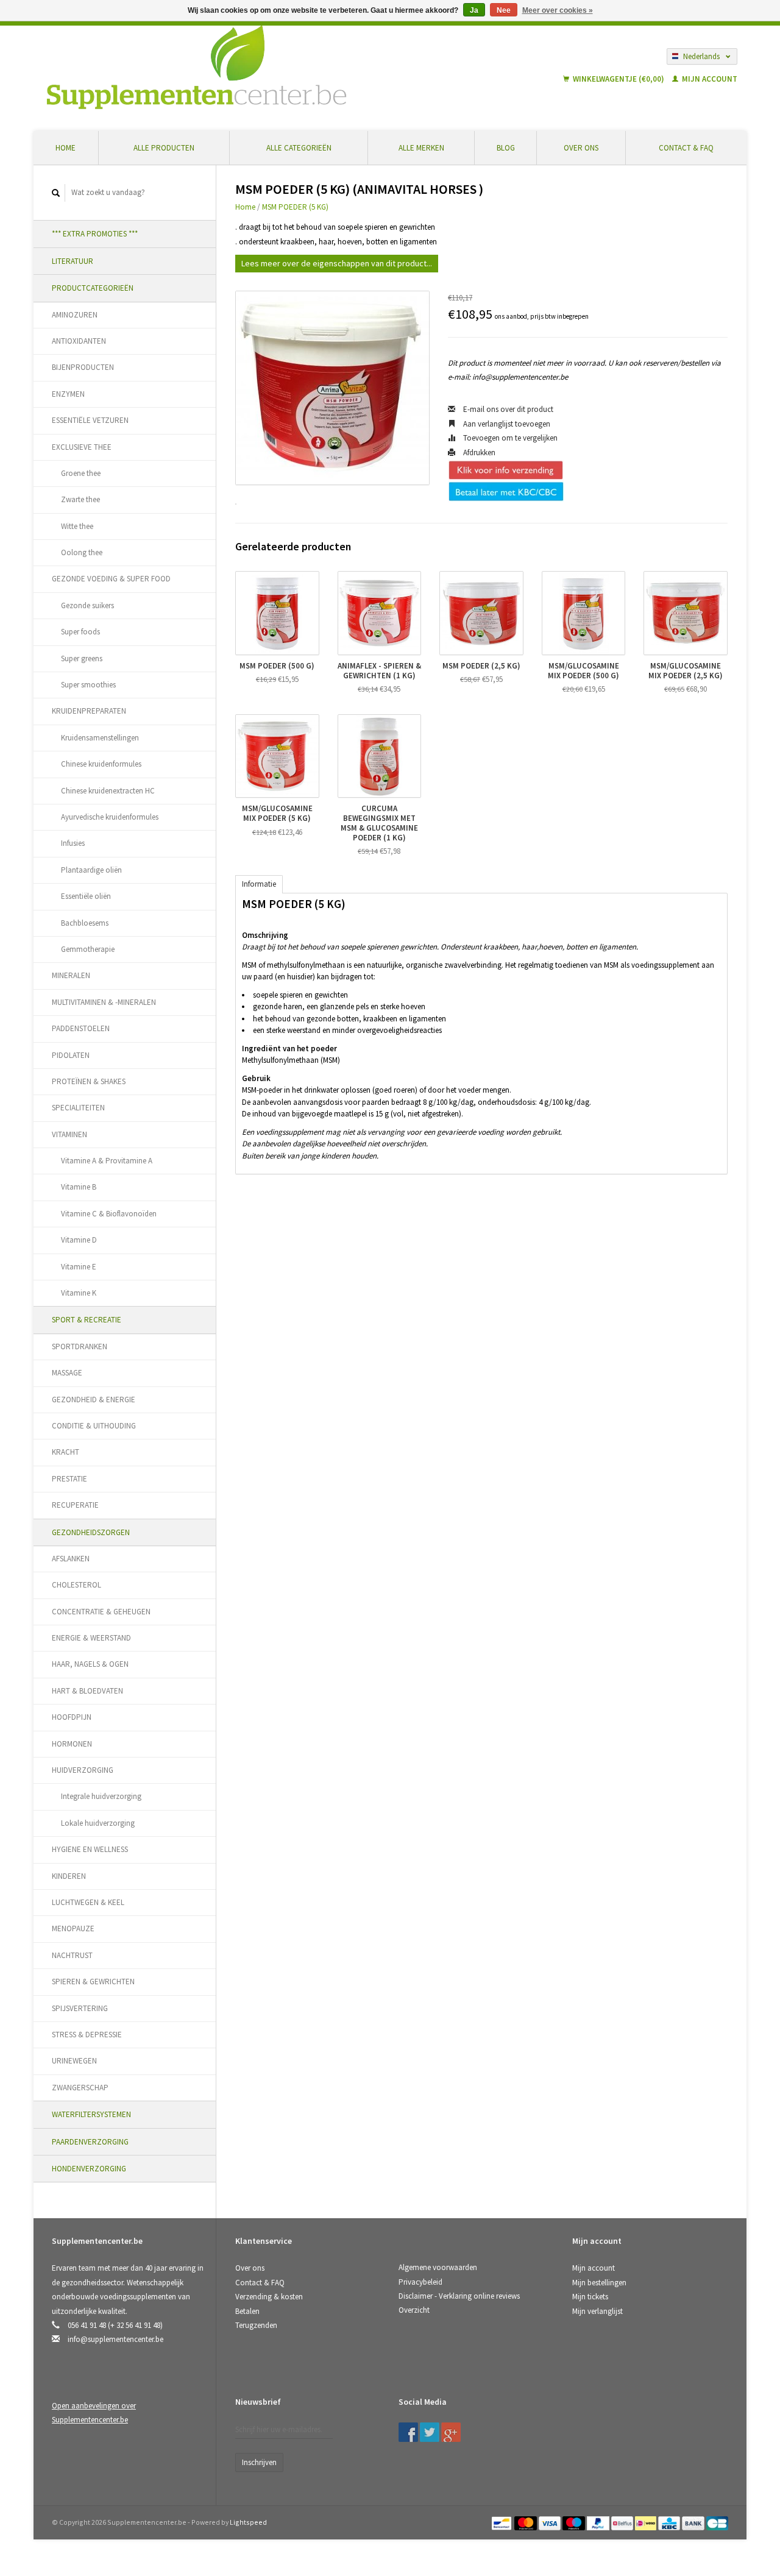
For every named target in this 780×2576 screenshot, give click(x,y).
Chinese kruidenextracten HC (108, 791)
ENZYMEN (68, 394)
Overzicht (414, 2310)
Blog (506, 148)
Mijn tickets (590, 2297)
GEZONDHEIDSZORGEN (91, 1532)
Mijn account (709, 79)
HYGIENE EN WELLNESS (90, 1849)
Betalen (247, 2311)
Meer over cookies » (558, 10)
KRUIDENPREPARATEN (89, 711)
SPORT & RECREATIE (87, 1320)
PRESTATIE (69, 1479)
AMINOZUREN (75, 315)
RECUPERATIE (75, 1505)
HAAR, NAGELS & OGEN (90, 1664)
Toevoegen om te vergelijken (509, 438)
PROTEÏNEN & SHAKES (89, 1081)
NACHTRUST (72, 1955)
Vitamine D (79, 1240)
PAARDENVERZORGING (90, 2142)
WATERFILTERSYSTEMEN (91, 2114)
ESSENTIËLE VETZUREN (90, 420)
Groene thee (81, 473)
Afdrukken (478, 452)
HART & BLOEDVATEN (87, 1691)
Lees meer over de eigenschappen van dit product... (337, 263)
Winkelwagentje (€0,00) (619, 79)
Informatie (259, 884)
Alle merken (421, 148)
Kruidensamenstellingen (100, 738)
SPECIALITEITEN (78, 1108)
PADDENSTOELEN (81, 1028)
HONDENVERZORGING (89, 2169)
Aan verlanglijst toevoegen (506, 424)
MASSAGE (67, 1373)
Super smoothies (88, 685)
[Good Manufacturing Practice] (573, 2406)
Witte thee (77, 526)
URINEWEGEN (74, 2061)
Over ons (581, 148)
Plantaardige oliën (91, 870)
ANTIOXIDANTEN (79, 341)
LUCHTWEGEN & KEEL (88, 1902)
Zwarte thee (80, 499)
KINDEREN (69, 1876)
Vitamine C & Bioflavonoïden (109, 1214)
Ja (474, 10)
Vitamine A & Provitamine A (107, 1161)
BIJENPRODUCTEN (83, 367)
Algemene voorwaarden (438, 2267)
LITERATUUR (73, 261)
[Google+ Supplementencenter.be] (451, 2432)
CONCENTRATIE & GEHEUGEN (101, 1612)
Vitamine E (79, 1267)
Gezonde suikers (87, 605)
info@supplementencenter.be (115, 2339)
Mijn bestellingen (599, 2283)
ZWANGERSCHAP (80, 2088)
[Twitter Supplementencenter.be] (430, 2432)
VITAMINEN (69, 1134)
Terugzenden (256, 2325)
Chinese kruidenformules (101, 764)
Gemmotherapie (88, 949)
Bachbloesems (85, 923)
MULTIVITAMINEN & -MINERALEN (104, 1002)
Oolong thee (82, 552)
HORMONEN (72, 1744)
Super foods (80, 632)
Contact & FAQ (686, 148)
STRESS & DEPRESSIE (87, 2035)
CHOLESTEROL (76, 1585)
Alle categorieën (299, 148)
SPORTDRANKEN (80, 1347)
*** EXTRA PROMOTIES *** (95, 234)
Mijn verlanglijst (597, 2311)
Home (66, 148)
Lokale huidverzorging (98, 1823)
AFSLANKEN (71, 1559)
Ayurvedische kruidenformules (110, 817)
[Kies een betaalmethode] (502, 2522)
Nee (504, 10)
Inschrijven (259, 2462)
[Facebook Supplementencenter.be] (408, 2432)
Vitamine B (79, 1187)
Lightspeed (248, 2522)
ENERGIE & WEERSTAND (91, 1638)
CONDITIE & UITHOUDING (94, 1426)
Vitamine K (79, 1293)
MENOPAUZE (73, 1928)
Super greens (82, 658)
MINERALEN (71, 975)
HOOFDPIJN (72, 1717)
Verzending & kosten (269, 2297)
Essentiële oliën (86, 896)
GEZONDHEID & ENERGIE (94, 1400)
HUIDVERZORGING (83, 1770)
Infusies (73, 843)
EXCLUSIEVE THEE (82, 447)
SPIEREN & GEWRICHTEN (93, 1982)
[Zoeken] (56, 193)
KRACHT (66, 1452)
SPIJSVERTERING (80, 2008)
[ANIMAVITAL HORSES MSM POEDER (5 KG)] (332, 388)
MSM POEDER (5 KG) (295, 207)
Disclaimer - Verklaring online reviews (459, 2296)
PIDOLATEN (71, 1055)
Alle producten (164, 148)
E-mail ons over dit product (507, 409)
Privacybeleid (420, 2282)
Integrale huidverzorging (101, 1796)
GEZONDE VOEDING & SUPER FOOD (111, 579)
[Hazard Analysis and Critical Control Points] (576, 2406)
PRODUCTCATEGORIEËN (93, 288)
